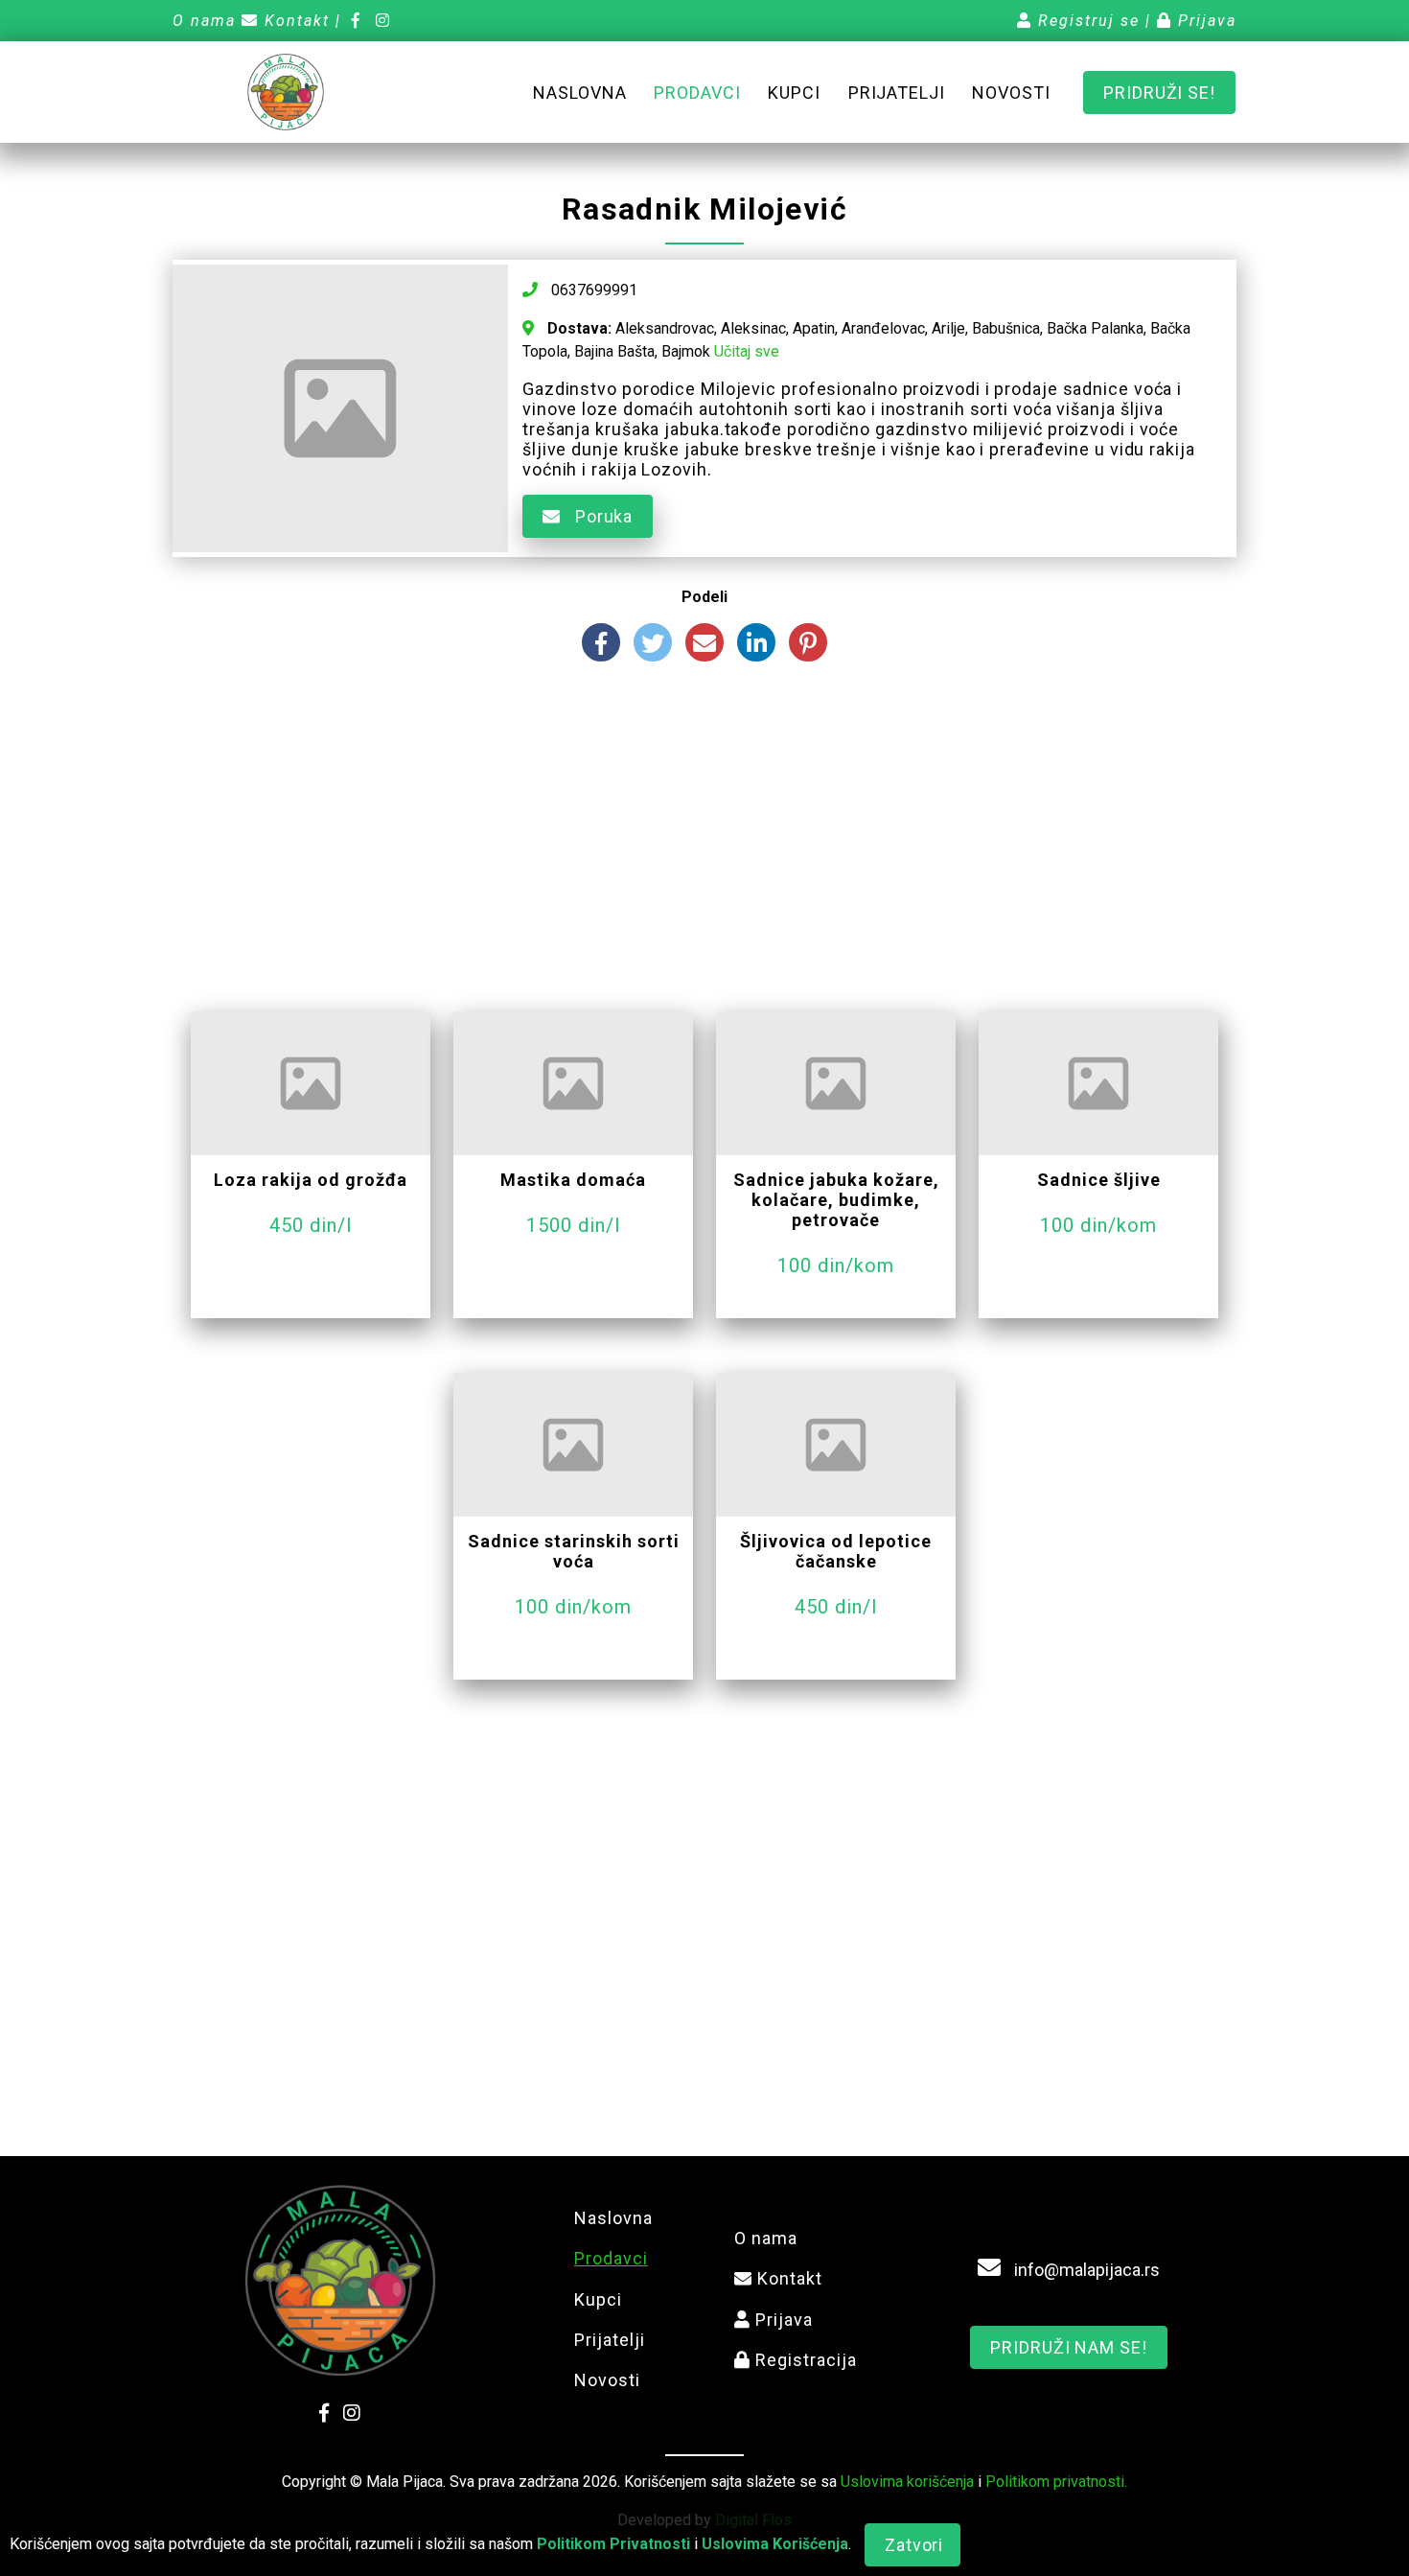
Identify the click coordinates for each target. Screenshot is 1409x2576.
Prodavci (697, 93)
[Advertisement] (704, 844)
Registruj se (1086, 21)
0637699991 (592, 290)
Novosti (1011, 93)
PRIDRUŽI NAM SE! (1068, 2347)
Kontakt (294, 21)
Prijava (1204, 21)
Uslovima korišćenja (907, 2482)
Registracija (804, 2360)
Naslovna (579, 93)
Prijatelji (897, 93)
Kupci (794, 93)
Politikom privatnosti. (1056, 2482)
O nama (204, 21)
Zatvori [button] (914, 2545)
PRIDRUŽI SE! (1159, 93)
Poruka (601, 516)
